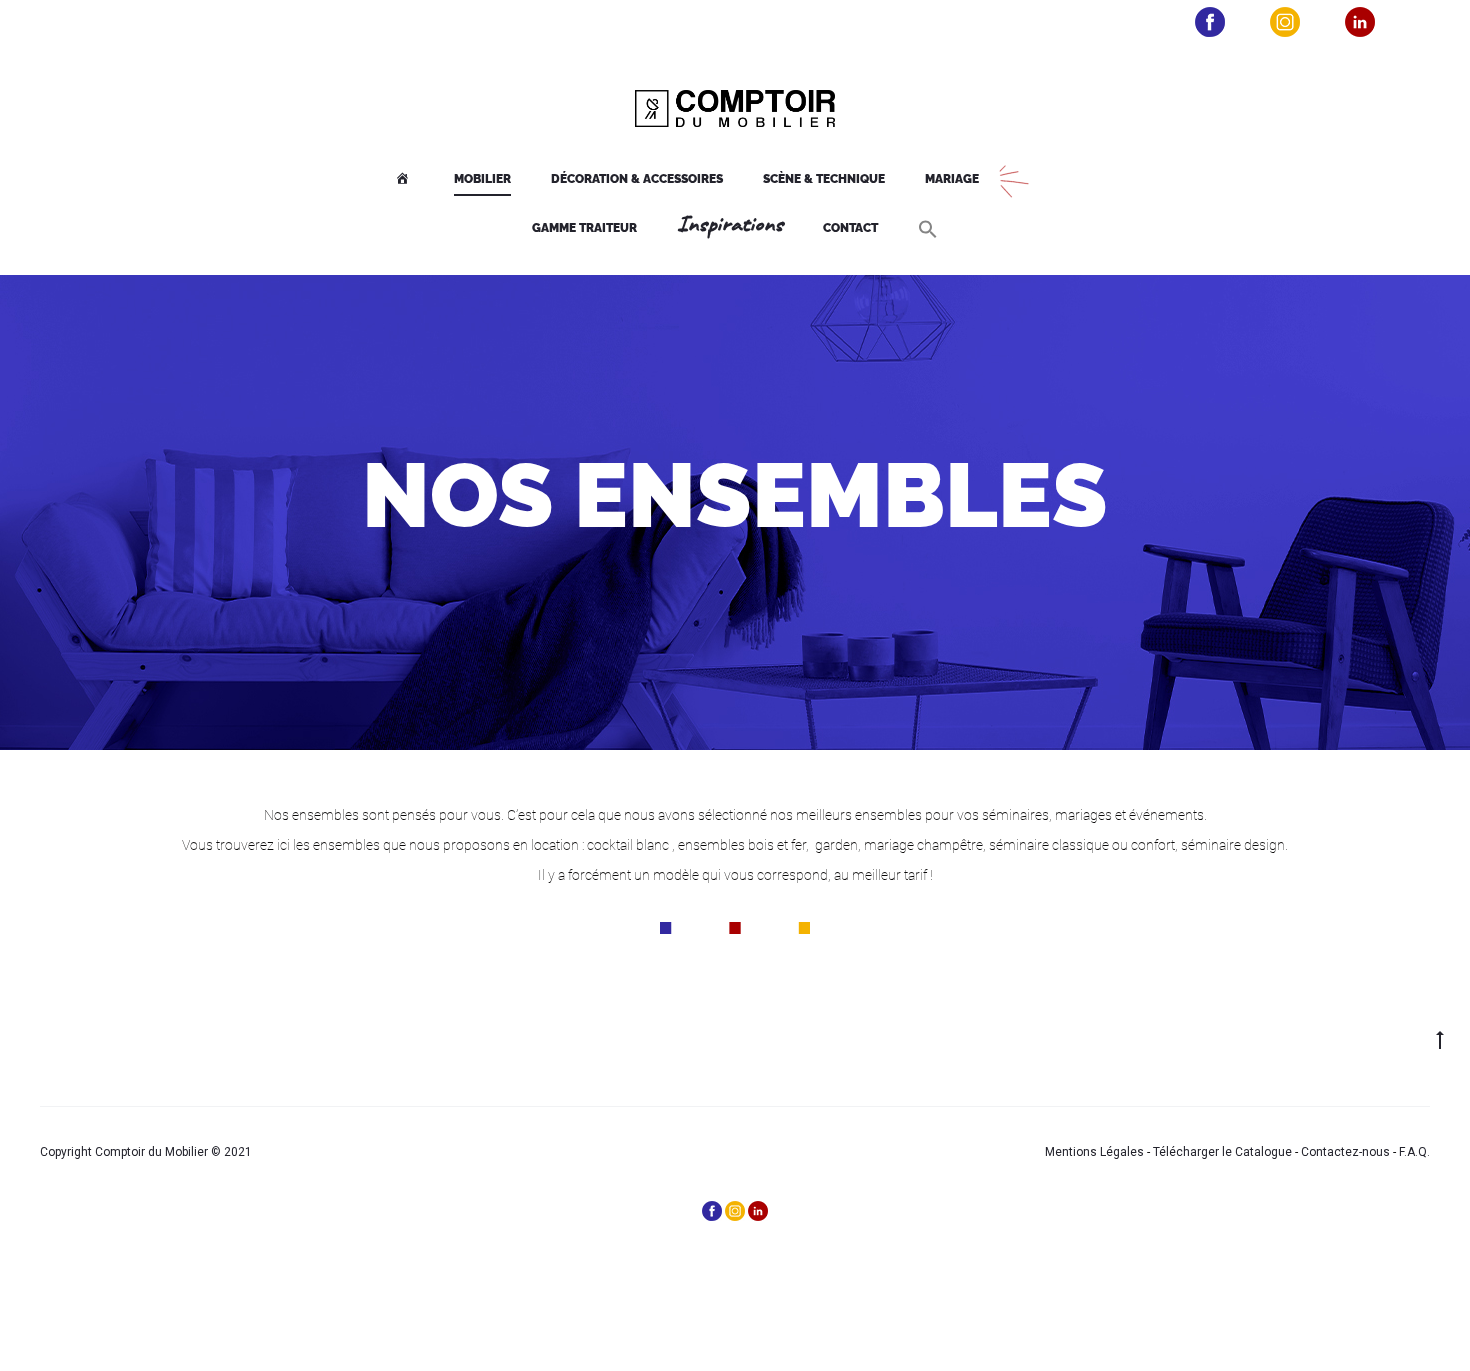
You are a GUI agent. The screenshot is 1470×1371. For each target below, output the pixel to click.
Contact (850, 228)
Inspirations (730, 224)
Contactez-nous (1345, 1152)
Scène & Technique (824, 179)
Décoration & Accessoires (637, 179)
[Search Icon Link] (928, 229)
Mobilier (482, 179)
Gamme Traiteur (584, 228)
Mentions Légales (1094, 1152)
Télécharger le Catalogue (1222, 1152)
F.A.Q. (1414, 1152)
